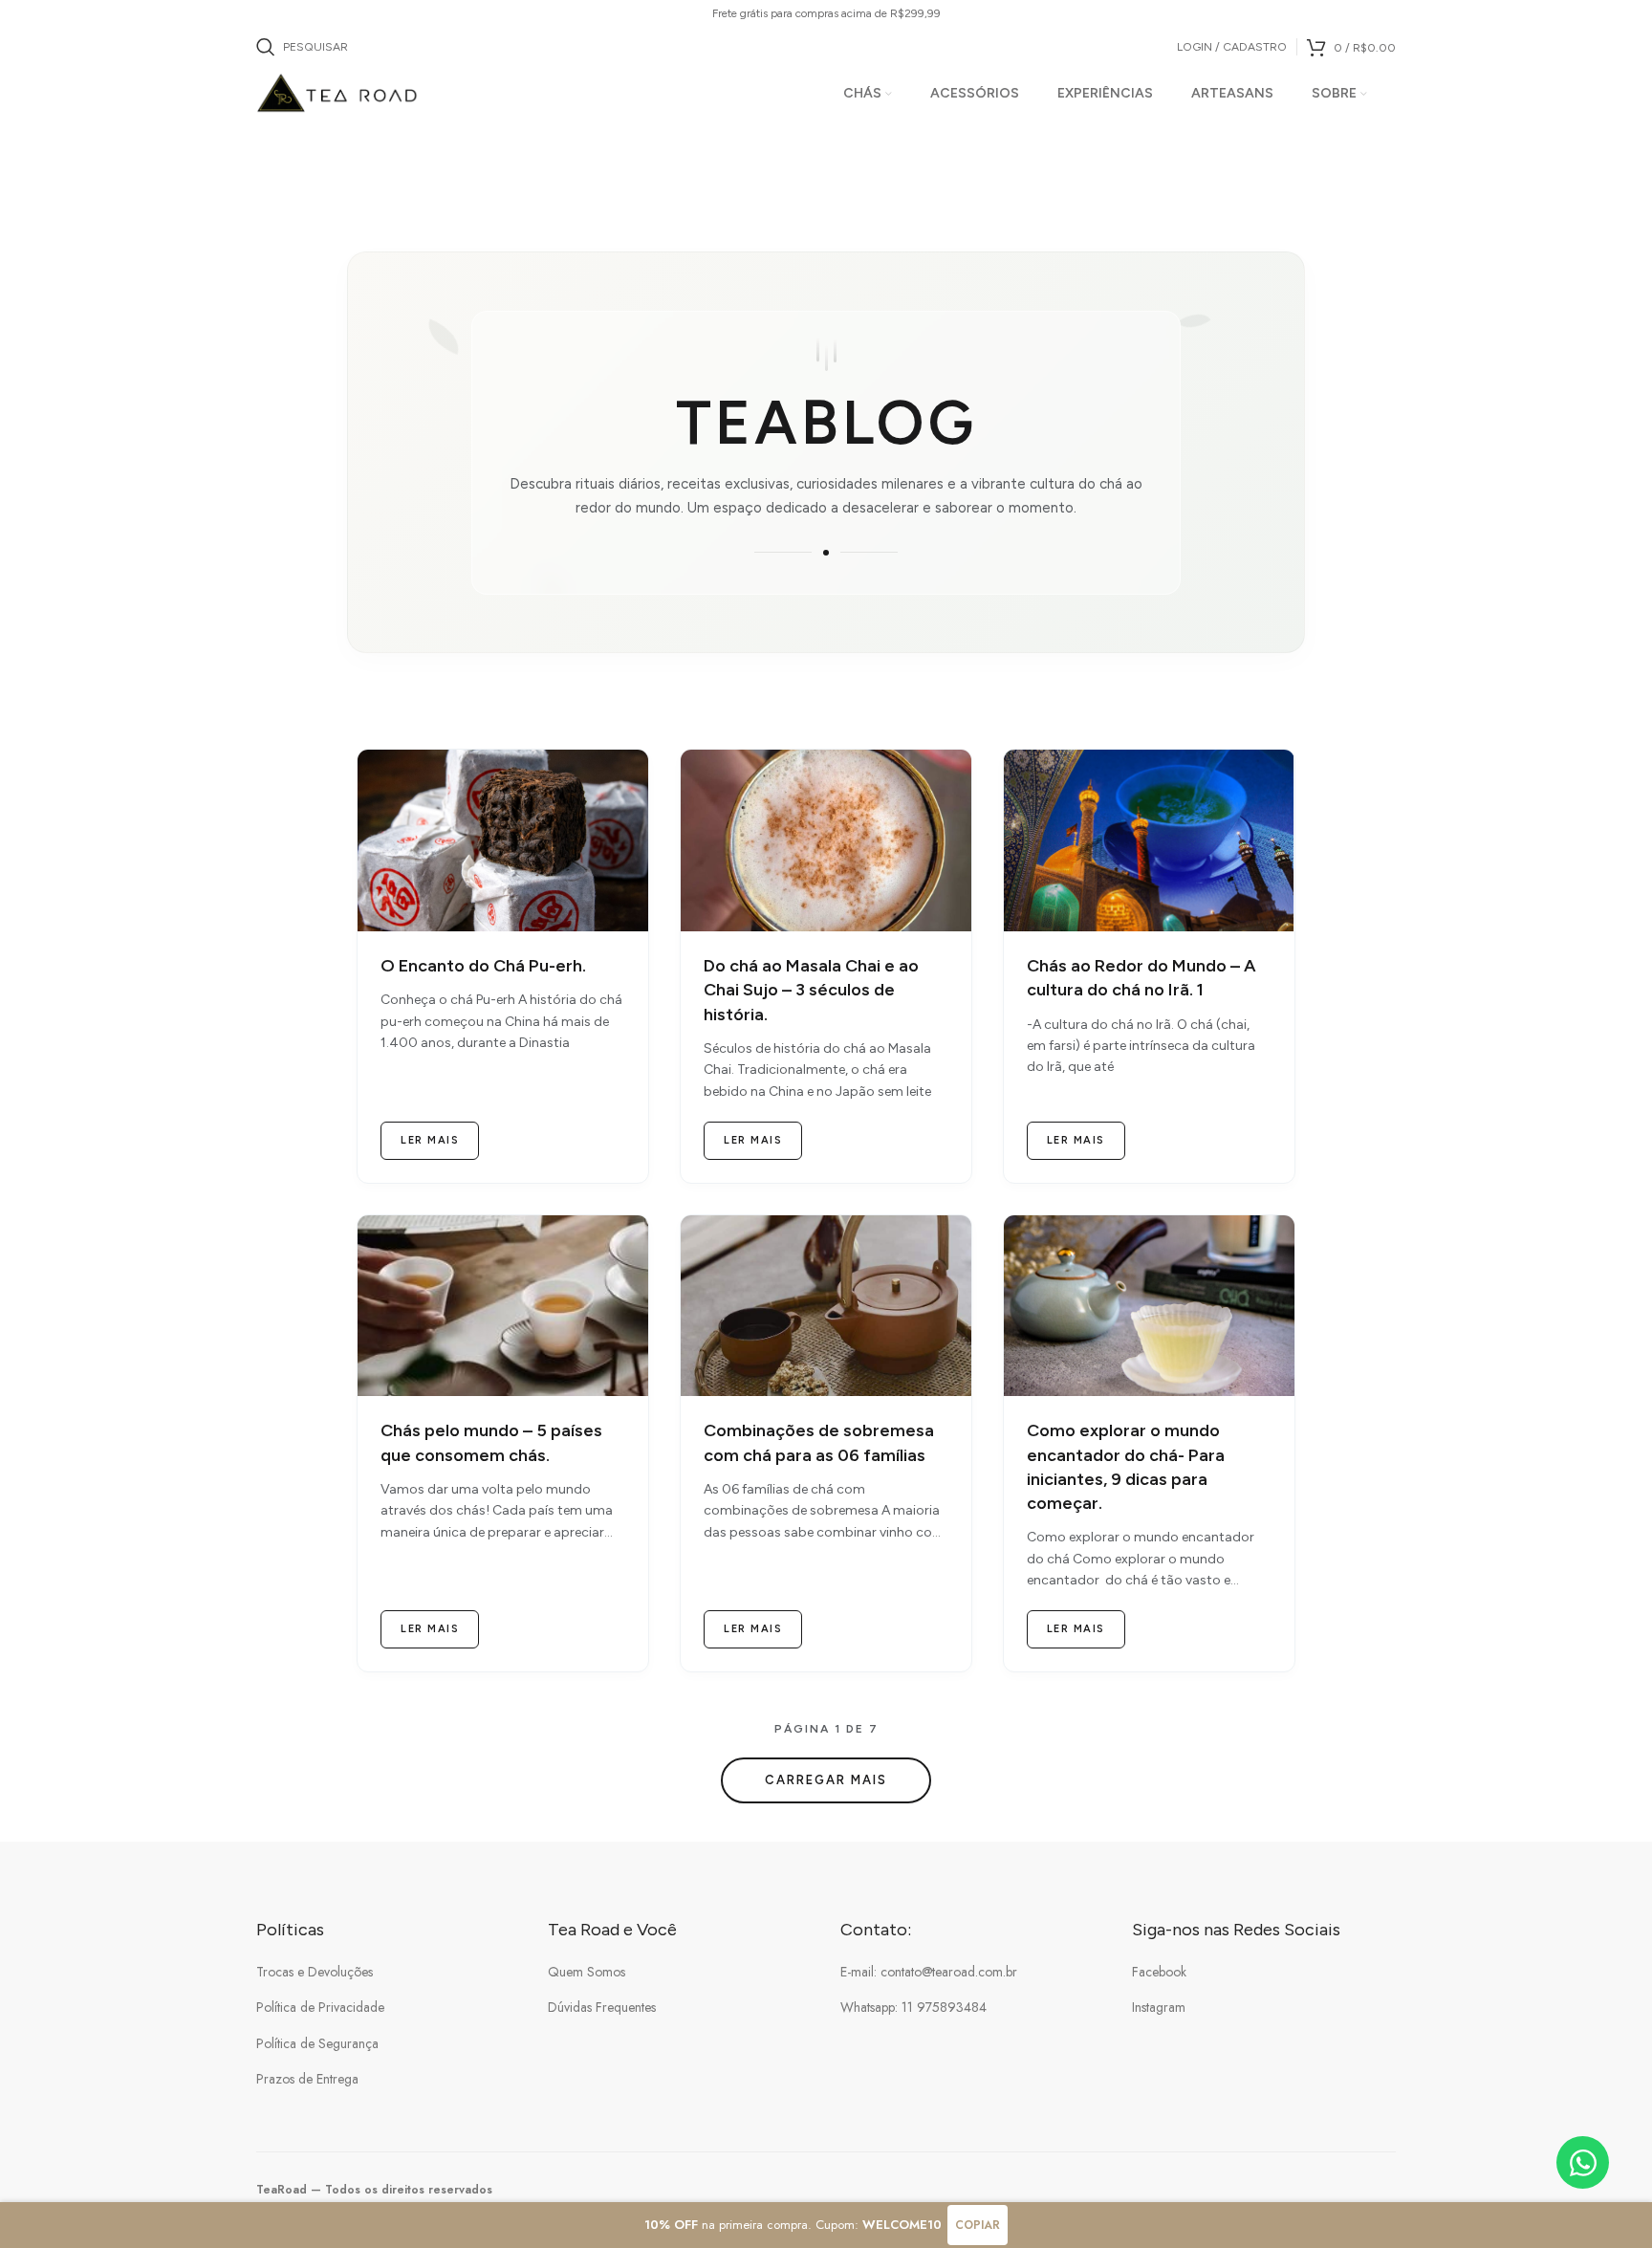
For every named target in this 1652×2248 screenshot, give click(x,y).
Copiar (978, 2225)
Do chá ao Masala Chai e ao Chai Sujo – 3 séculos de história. (811, 990)
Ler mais (430, 1140)
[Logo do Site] (338, 92)
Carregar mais (826, 1780)
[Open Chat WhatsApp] (1583, 2162)
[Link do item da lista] (388, 1972)
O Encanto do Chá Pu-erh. (483, 966)
